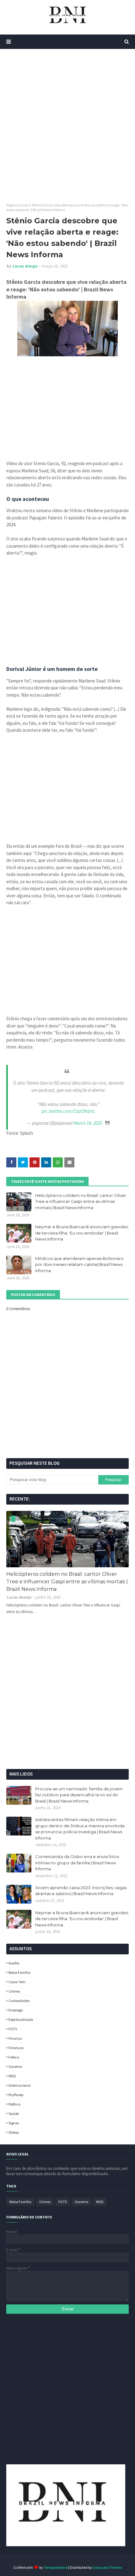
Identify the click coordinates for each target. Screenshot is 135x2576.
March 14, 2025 (88, 1123)
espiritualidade (21, 2019)
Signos (14, 2123)
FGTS (13, 2029)
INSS (12, 2076)
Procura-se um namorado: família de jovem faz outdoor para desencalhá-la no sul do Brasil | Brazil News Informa (79, 1795)
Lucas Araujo (25, 266)
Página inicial (17, 205)
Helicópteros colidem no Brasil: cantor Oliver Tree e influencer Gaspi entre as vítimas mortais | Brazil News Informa (81, 1201)
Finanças (16, 2048)
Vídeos (14, 2132)
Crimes (14, 1991)
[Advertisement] (67, 126)
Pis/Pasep (16, 2095)
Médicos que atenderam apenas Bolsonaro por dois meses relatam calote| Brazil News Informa (79, 1264)
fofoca (14, 2057)
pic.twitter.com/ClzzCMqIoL (68, 1111)
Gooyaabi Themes (107, 2567)
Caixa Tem (17, 1982)
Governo (15, 2066)
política (14, 2104)
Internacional (19, 2085)
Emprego (16, 2010)
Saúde (14, 2114)
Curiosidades (19, 2001)
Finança (15, 2038)
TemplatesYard (56, 2567)
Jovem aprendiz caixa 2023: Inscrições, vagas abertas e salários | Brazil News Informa (81, 1891)
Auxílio (14, 1963)
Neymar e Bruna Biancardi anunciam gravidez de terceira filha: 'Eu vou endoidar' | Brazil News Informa (82, 1233)
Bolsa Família (19, 1972)
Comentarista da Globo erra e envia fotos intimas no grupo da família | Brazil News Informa (77, 1863)
